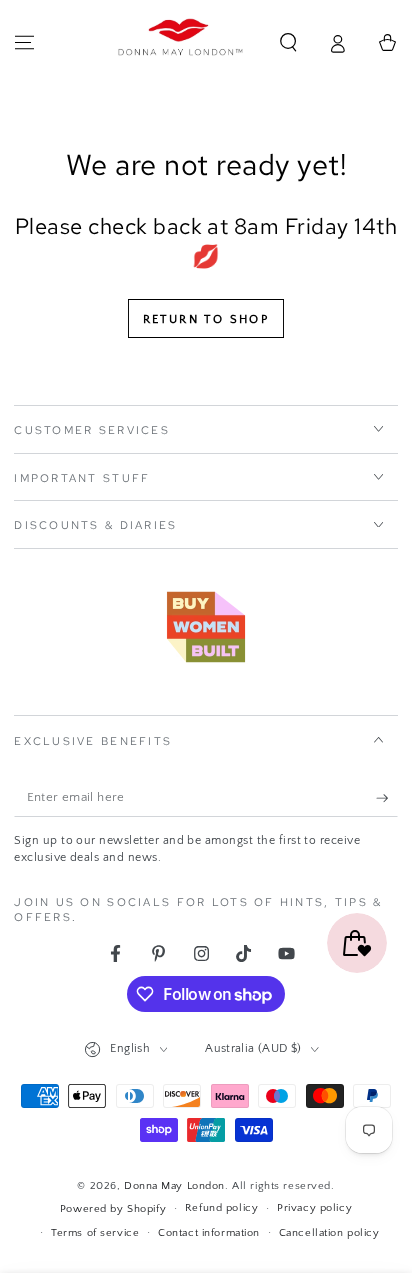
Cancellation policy (329, 1232)
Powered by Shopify (113, 1208)
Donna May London (174, 1185)
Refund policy (221, 1207)
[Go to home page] (181, 43)
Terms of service (95, 1232)
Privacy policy (314, 1207)
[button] (288, 43)
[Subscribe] (387, 798)
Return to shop (206, 319)
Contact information (209, 1232)
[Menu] (24, 43)
